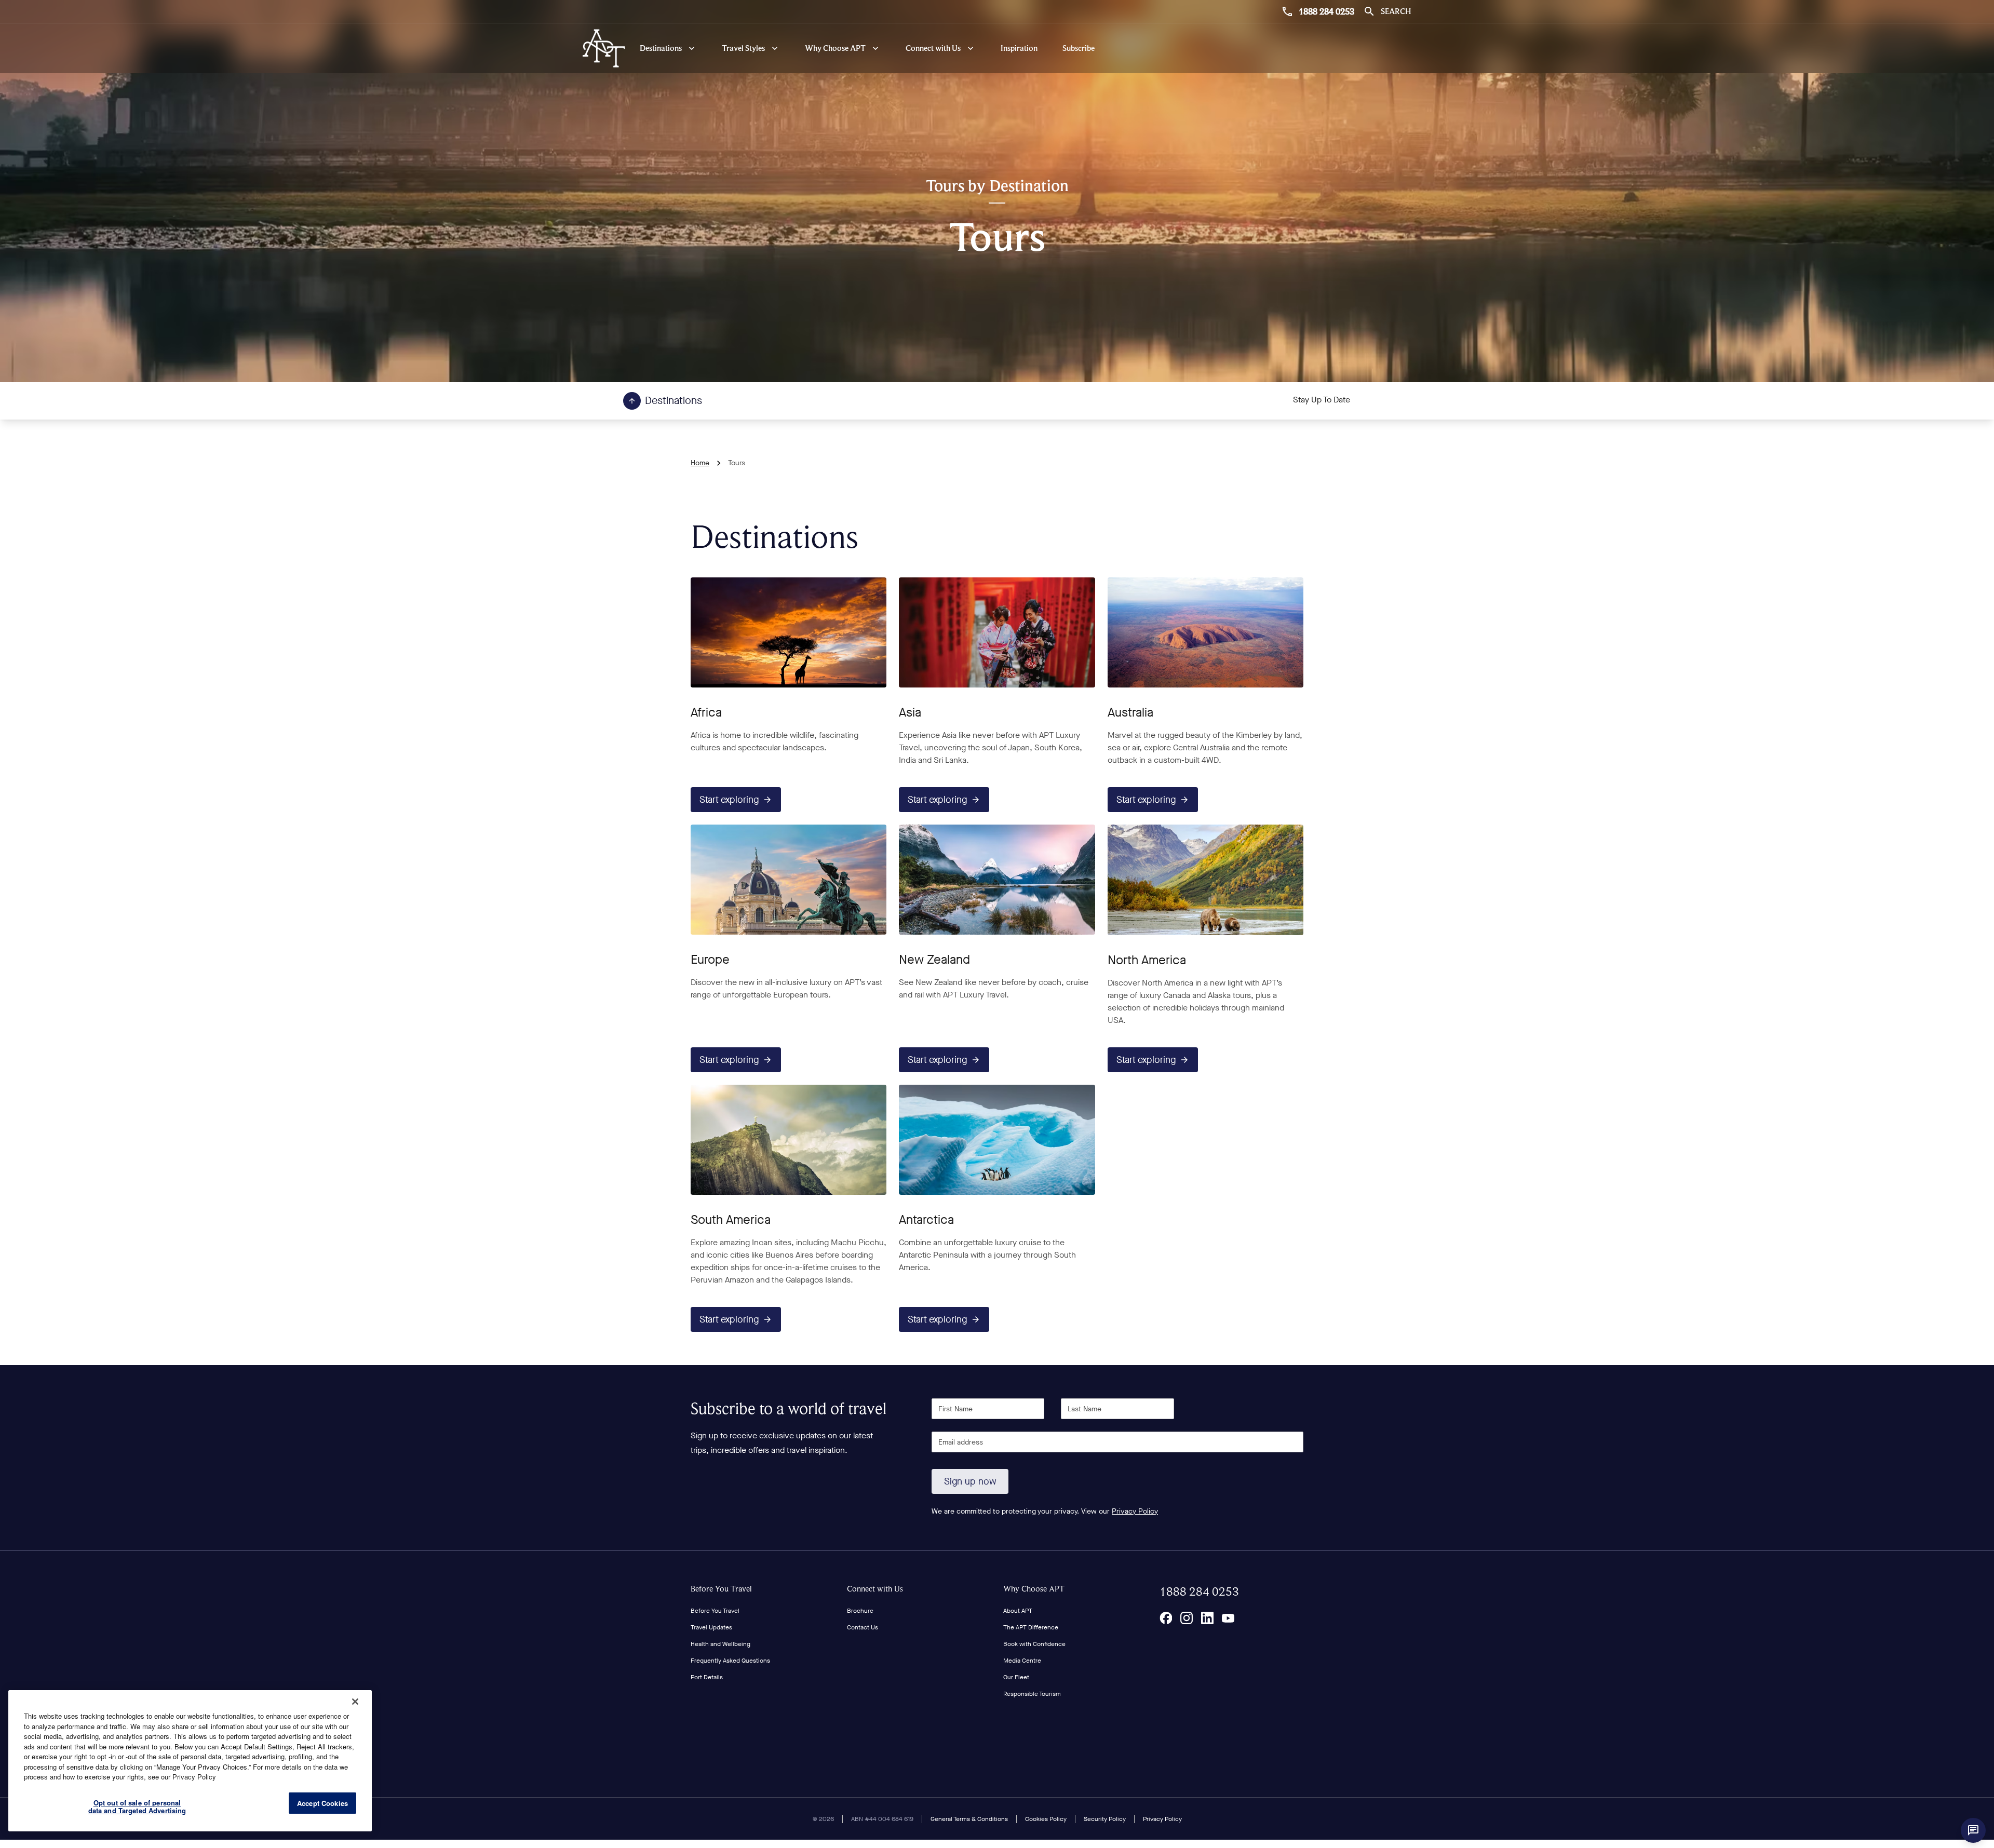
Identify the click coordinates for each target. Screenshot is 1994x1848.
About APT (1018, 1611)
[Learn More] (1166, 1618)
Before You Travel (721, 1589)
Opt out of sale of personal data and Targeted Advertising (137, 1807)
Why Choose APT (1034, 1589)
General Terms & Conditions (969, 1819)
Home (700, 463)
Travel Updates (711, 1627)
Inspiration (1019, 48)
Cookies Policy (1046, 1819)
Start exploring (729, 800)
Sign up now (970, 1481)
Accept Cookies (322, 1803)
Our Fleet (1016, 1677)
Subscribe (1079, 48)
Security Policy (1105, 1819)
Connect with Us (875, 1589)
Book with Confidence (1034, 1644)
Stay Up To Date (1322, 400)
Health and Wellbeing (720, 1644)
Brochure (860, 1611)
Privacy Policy (1135, 1511)
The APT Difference (1031, 1627)
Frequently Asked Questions (730, 1661)
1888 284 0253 (1326, 11)
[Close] (355, 1702)
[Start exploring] (789, 632)
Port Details (707, 1677)
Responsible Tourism (1032, 1694)
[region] (190, 1761)
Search (1396, 11)
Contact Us (863, 1627)
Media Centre (1022, 1661)
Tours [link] (737, 463)
